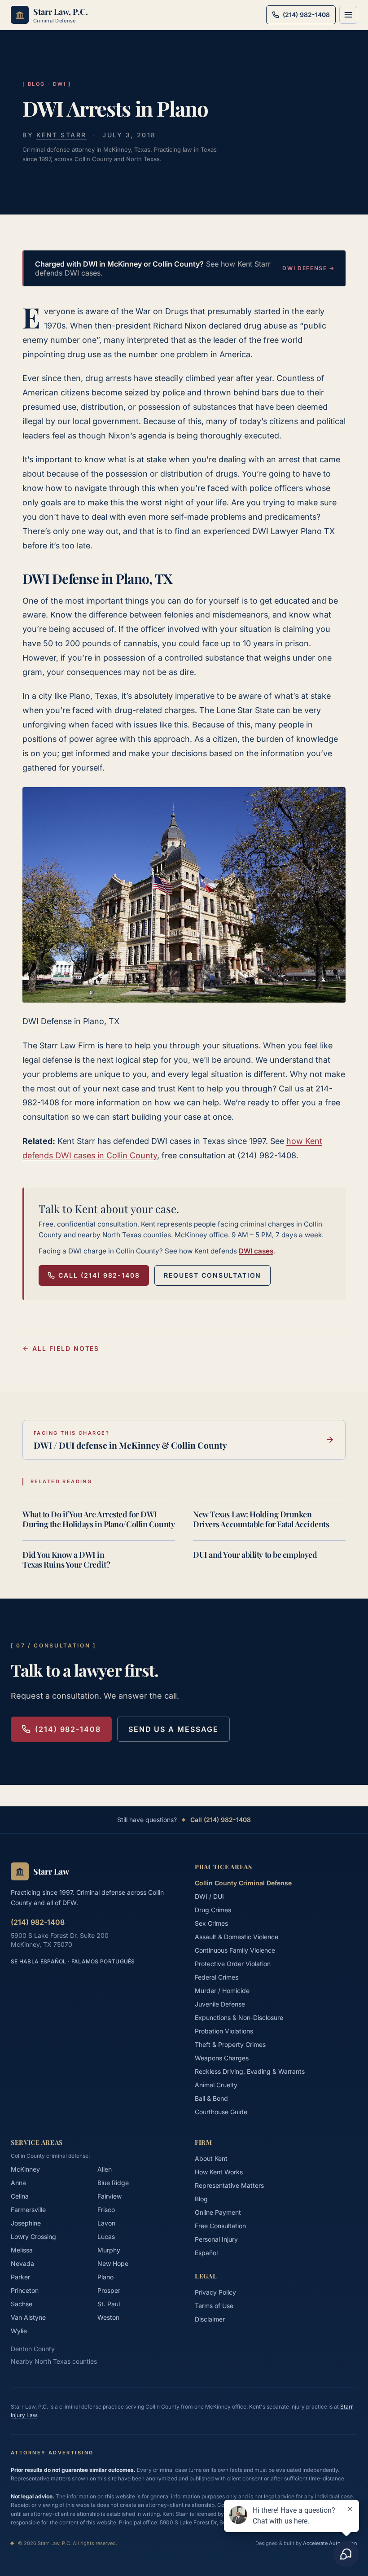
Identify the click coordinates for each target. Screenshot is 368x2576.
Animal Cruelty (216, 2085)
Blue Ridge (113, 2183)
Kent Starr (61, 135)
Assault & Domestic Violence (237, 1937)
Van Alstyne (28, 2317)
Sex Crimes (211, 1923)
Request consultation (212, 1275)
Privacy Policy (215, 2292)
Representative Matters (229, 2185)
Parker (20, 2277)
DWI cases (256, 1251)
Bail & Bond (211, 2098)
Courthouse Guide (221, 2112)
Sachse (22, 2304)
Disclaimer (210, 2319)
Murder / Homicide (222, 1991)
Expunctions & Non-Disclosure (239, 2017)
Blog (201, 2199)
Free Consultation (220, 2226)
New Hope (113, 2263)
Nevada (22, 2263)
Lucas (106, 2236)
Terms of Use (214, 2306)
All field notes (66, 1348)
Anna (18, 2183)
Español (206, 2253)
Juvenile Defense (220, 2004)
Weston (108, 2317)
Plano (105, 2277)
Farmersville (28, 2210)
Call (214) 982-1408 (99, 1275)
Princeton (25, 2290)
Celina (20, 2196)
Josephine (26, 2223)
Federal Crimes (217, 1977)
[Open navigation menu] (348, 15)
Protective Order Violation (233, 1964)
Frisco (106, 2210)
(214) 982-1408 (68, 1729)
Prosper (109, 2290)
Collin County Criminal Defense (243, 1883)
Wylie (19, 2331)
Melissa (22, 2250)
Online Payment (218, 2212)
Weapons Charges (222, 2058)
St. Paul (109, 2304)
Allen (105, 2169)
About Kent (211, 2158)
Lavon (106, 2223)
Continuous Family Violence (235, 1950)
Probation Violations (224, 2031)
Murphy (109, 2250)
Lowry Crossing (33, 2236)
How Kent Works (219, 2172)
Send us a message (173, 1729)
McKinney (25, 2169)
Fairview (110, 2196)
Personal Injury (216, 2239)
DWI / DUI (209, 1896)
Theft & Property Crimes (230, 2044)
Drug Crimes (213, 1910)
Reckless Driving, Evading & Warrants (250, 2071)
